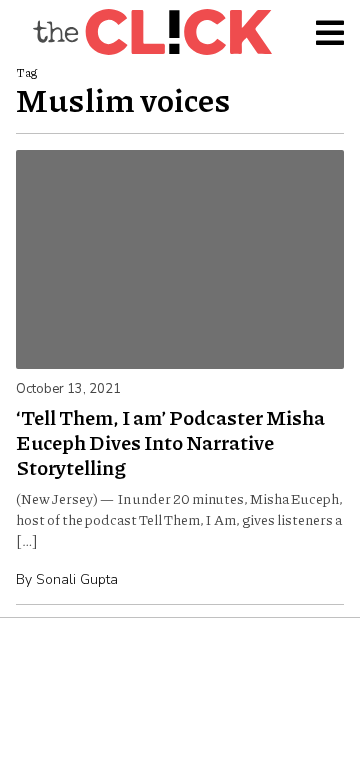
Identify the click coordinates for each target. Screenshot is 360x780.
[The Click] (152, 32)
